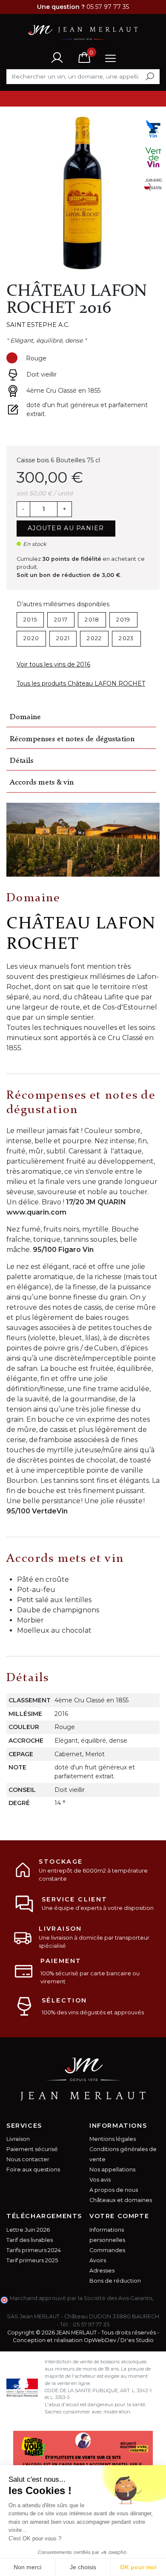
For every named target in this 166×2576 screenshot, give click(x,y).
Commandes (107, 2250)
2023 (126, 638)
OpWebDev (100, 2340)
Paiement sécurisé (32, 2149)
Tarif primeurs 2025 (32, 2260)
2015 (30, 620)
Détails (21, 761)
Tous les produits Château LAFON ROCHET (81, 683)
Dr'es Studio (137, 2340)
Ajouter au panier (66, 528)
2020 (31, 638)
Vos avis (100, 2180)
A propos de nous (114, 2190)
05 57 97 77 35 (91, 2324)
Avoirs (98, 2260)
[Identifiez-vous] (57, 57)
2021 (63, 638)
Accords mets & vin (42, 783)
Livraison (18, 2139)
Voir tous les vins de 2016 (53, 664)
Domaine (25, 717)
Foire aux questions (33, 2170)
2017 (61, 620)
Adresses (102, 2271)
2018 (92, 620)
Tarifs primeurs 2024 (34, 2250)
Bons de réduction (115, 2281)
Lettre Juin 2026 (28, 2230)
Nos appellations (112, 2170)
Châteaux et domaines (121, 2200)
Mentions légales (113, 2139)
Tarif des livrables (30, 2240)
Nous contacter (28, 2159)
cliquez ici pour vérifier (41, 2306)
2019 (123, 620)
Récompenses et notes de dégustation (72, 739)
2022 (94, 638)
